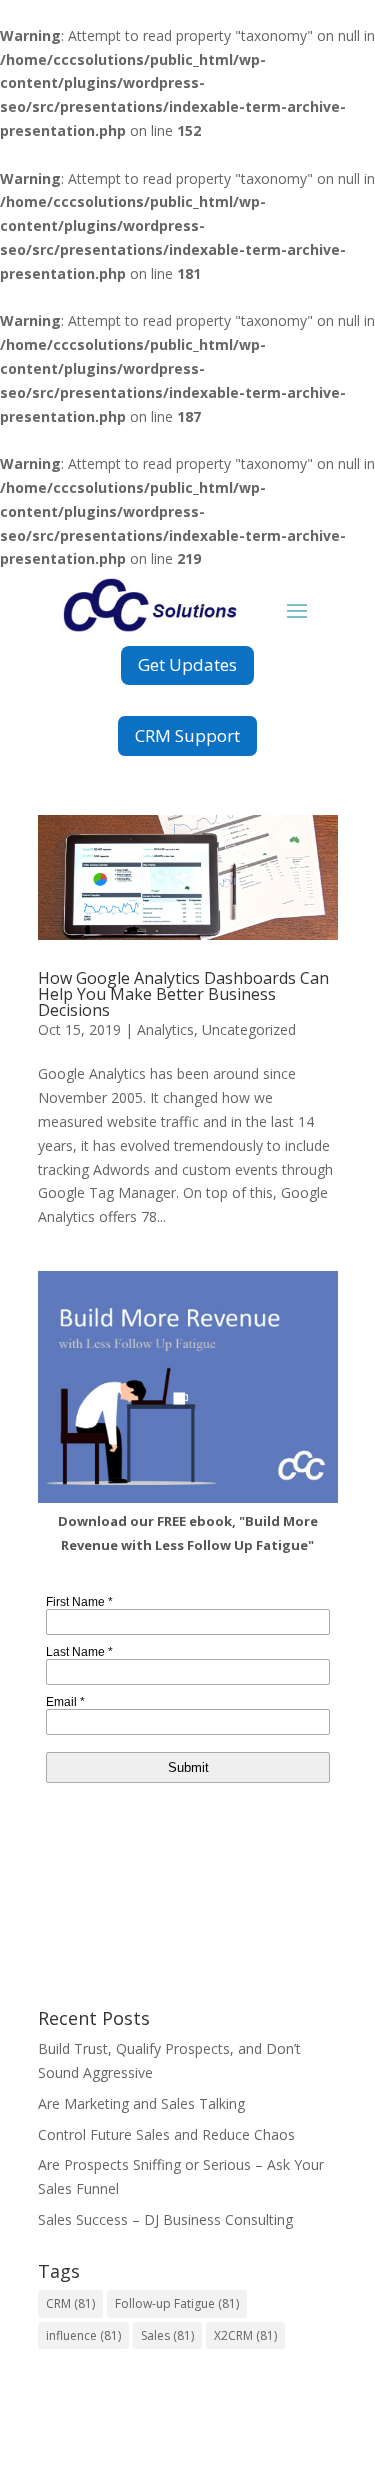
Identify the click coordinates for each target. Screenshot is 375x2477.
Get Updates (187, 664)
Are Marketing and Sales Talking (141, 2103)
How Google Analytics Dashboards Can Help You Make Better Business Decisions (183, 994)
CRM (70, 2303)
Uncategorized (249, 1029)
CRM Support (187, 735)
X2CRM (245, 2335)
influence (83, 2335)
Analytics (165, 1029)
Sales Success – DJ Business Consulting (165, 2219)
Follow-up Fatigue (177, 2303)
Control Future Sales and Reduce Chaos (166, 2134)
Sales (167, 2335)
